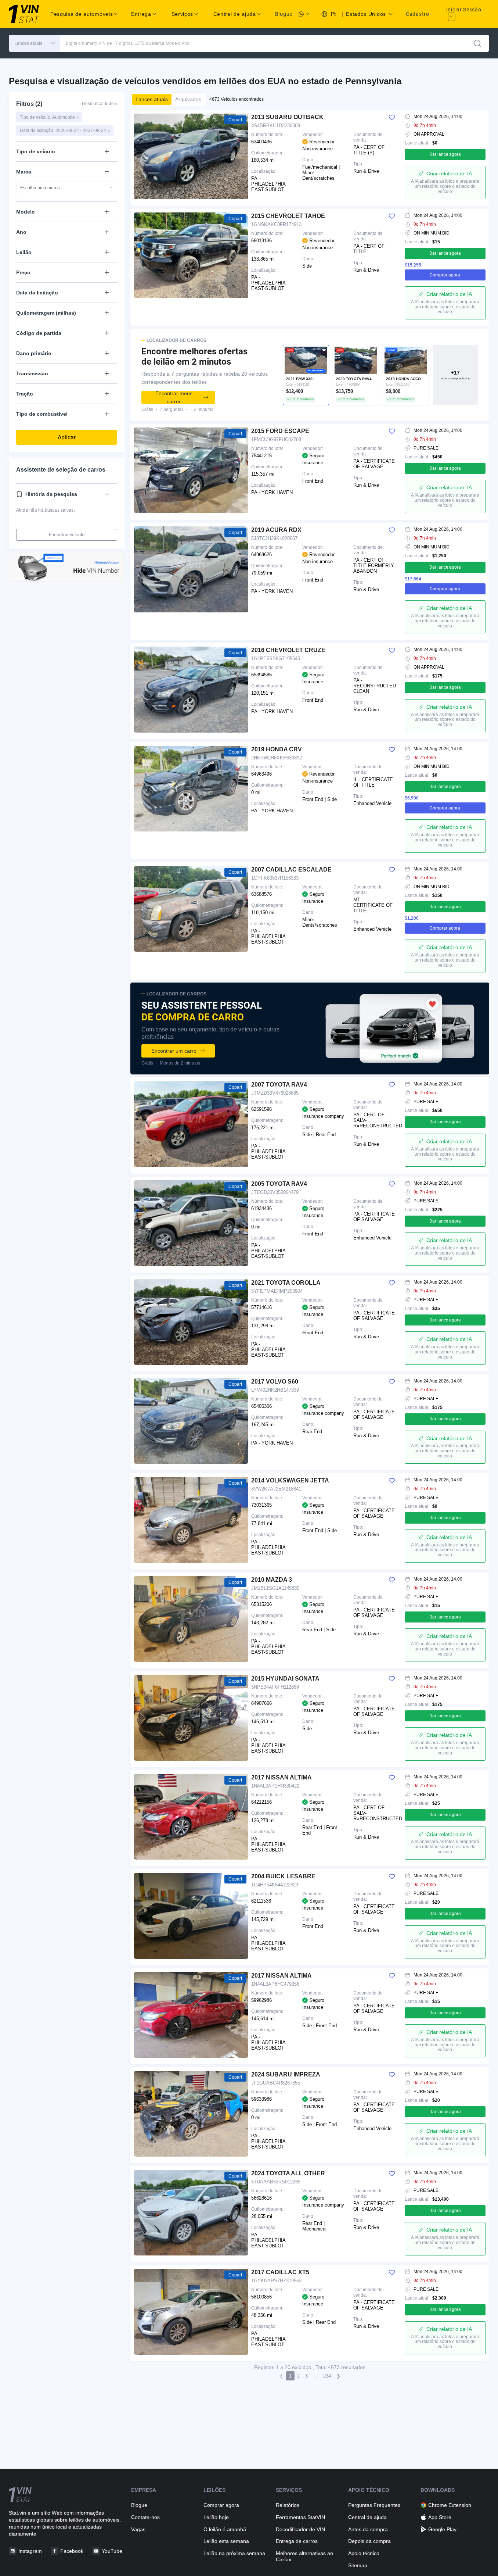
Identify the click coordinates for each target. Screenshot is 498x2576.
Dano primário (34, 353)
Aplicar (67, 437)
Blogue (284, 14)
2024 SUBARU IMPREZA (286, 2074)
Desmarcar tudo (100, 104)
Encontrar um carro (174, 1051)
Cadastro (418, 14)
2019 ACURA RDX (276, 530)
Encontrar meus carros (174, 397)
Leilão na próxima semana (234, 2553)
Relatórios (288, 2505)
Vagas (138, 2529)
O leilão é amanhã (225, 2529)
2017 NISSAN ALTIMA (282, 1777)
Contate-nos (145, 2517)
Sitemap (358, 2565)
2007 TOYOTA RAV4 (279, 1085)
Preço (23, 272)
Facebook (72, 2551)
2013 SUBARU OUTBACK (287, 117)
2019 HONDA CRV (277, 749)
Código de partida (39, 333)
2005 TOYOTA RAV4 (279, 1184)
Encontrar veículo (67, 535)
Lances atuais (152, 99)
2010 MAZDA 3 (272, 1580)
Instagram (30, 2551)
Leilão (24, 252)
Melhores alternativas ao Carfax (304, 2556)
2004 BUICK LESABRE (283, 1876)
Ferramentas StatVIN (300, 2517)
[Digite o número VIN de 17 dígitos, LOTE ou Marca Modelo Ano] (477, 43)
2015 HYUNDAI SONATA (285, 1679)
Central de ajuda (367, 2517)
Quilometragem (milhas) (46, 313)
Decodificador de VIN (300, 2529)
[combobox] (67, 188)
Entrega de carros (297, 2541)
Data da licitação (37, 293)
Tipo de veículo (36, 151)
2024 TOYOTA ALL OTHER (288, 2173)
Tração (25, 394)
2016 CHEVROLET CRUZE (288, 650)
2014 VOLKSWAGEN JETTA (290, 1480)
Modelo (26, 212)
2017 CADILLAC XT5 (280, 2272)
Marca (24, 172)
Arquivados (188, 99)
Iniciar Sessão (464, 10)
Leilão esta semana (226, 2541)
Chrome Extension (450, 2505)
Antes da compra (368, 2529)
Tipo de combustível (42, 414)
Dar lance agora (445, 154)
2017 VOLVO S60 (275, 1382)
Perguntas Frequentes (374, 2505)
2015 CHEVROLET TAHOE (288, 216)
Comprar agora (445, 275)
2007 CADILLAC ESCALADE (291, 870)
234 (327, 2376)
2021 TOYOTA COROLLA (286, 1283)
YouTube (112, 2551)
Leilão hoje (216, 2517)
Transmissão (32, 373)
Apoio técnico (364, 2553)
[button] (35, 43)
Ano (21, 232)
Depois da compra (369, 2541)
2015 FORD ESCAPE (280, 431)
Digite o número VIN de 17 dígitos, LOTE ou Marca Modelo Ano (128, 43)
